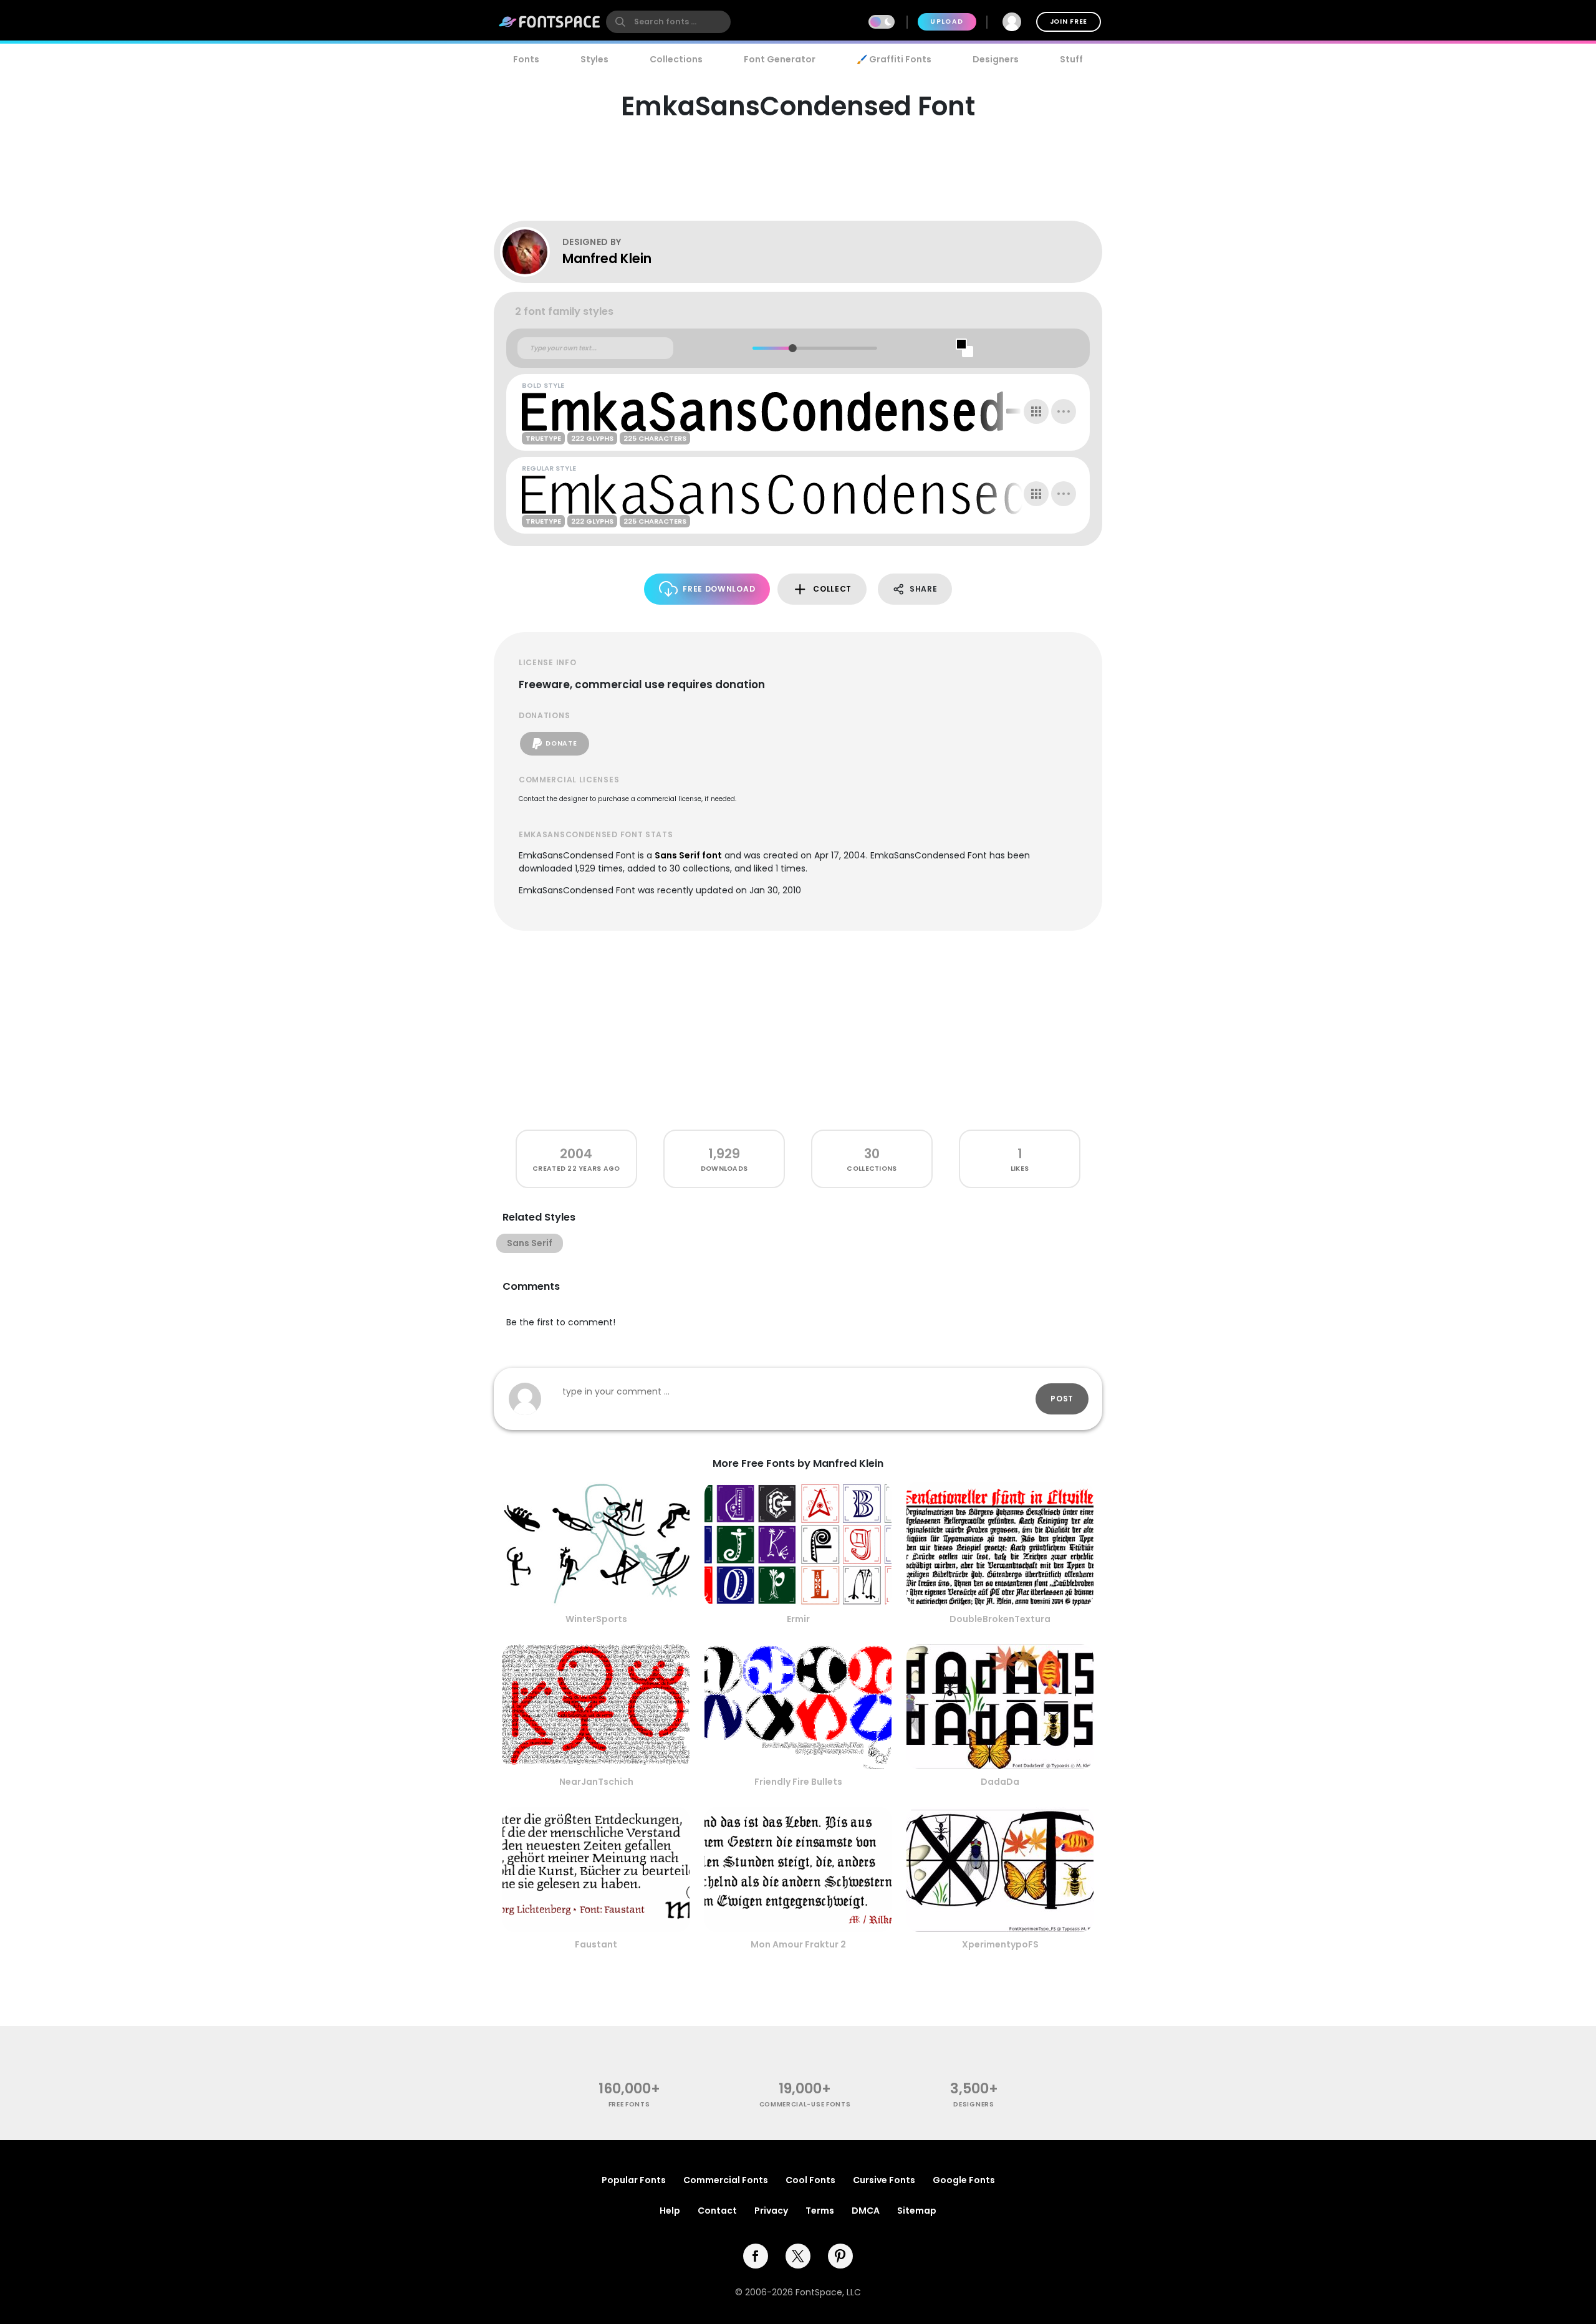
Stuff (1071, 59)
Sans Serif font (688, 855)
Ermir (798, 1619)
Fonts (526, 59)
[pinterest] (840, 2256)
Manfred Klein (607, 258)
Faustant (596, 1944)
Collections (676, 59)
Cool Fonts (810, 2180)
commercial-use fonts (805, 2104)
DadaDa (1000, 1782)
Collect (832, 589)
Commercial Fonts (726, 2180)
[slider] (792, 348)
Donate (561, 743)
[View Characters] (1036, 411)
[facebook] (756, 2256)
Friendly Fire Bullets (798, 1782)
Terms (820, 2211)
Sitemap (917, 2211)
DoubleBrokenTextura (1000, 1619)
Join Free (1069, 22)
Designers (996, 59)
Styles (594, 59)
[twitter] (798, 2256)
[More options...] (1064, 411)
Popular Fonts (634, 2180)
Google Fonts (964, 2180)
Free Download (719, 589)
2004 (576, 1154)
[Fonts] (550, 22)
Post (1062, 1399)
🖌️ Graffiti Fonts (894, 59)
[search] (668, 22)
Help (670, 2211)
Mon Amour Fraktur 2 (798, 1944)
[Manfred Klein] (531, 252)
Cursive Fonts (884, 2180)
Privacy (771, 2211)
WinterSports (596, 1619)
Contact (717, 2211)
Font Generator (780, 59)
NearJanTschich (596, 1782)
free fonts (629, 2104)
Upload (947, 22)
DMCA (866, 2211)
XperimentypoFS (1000, 1944)
